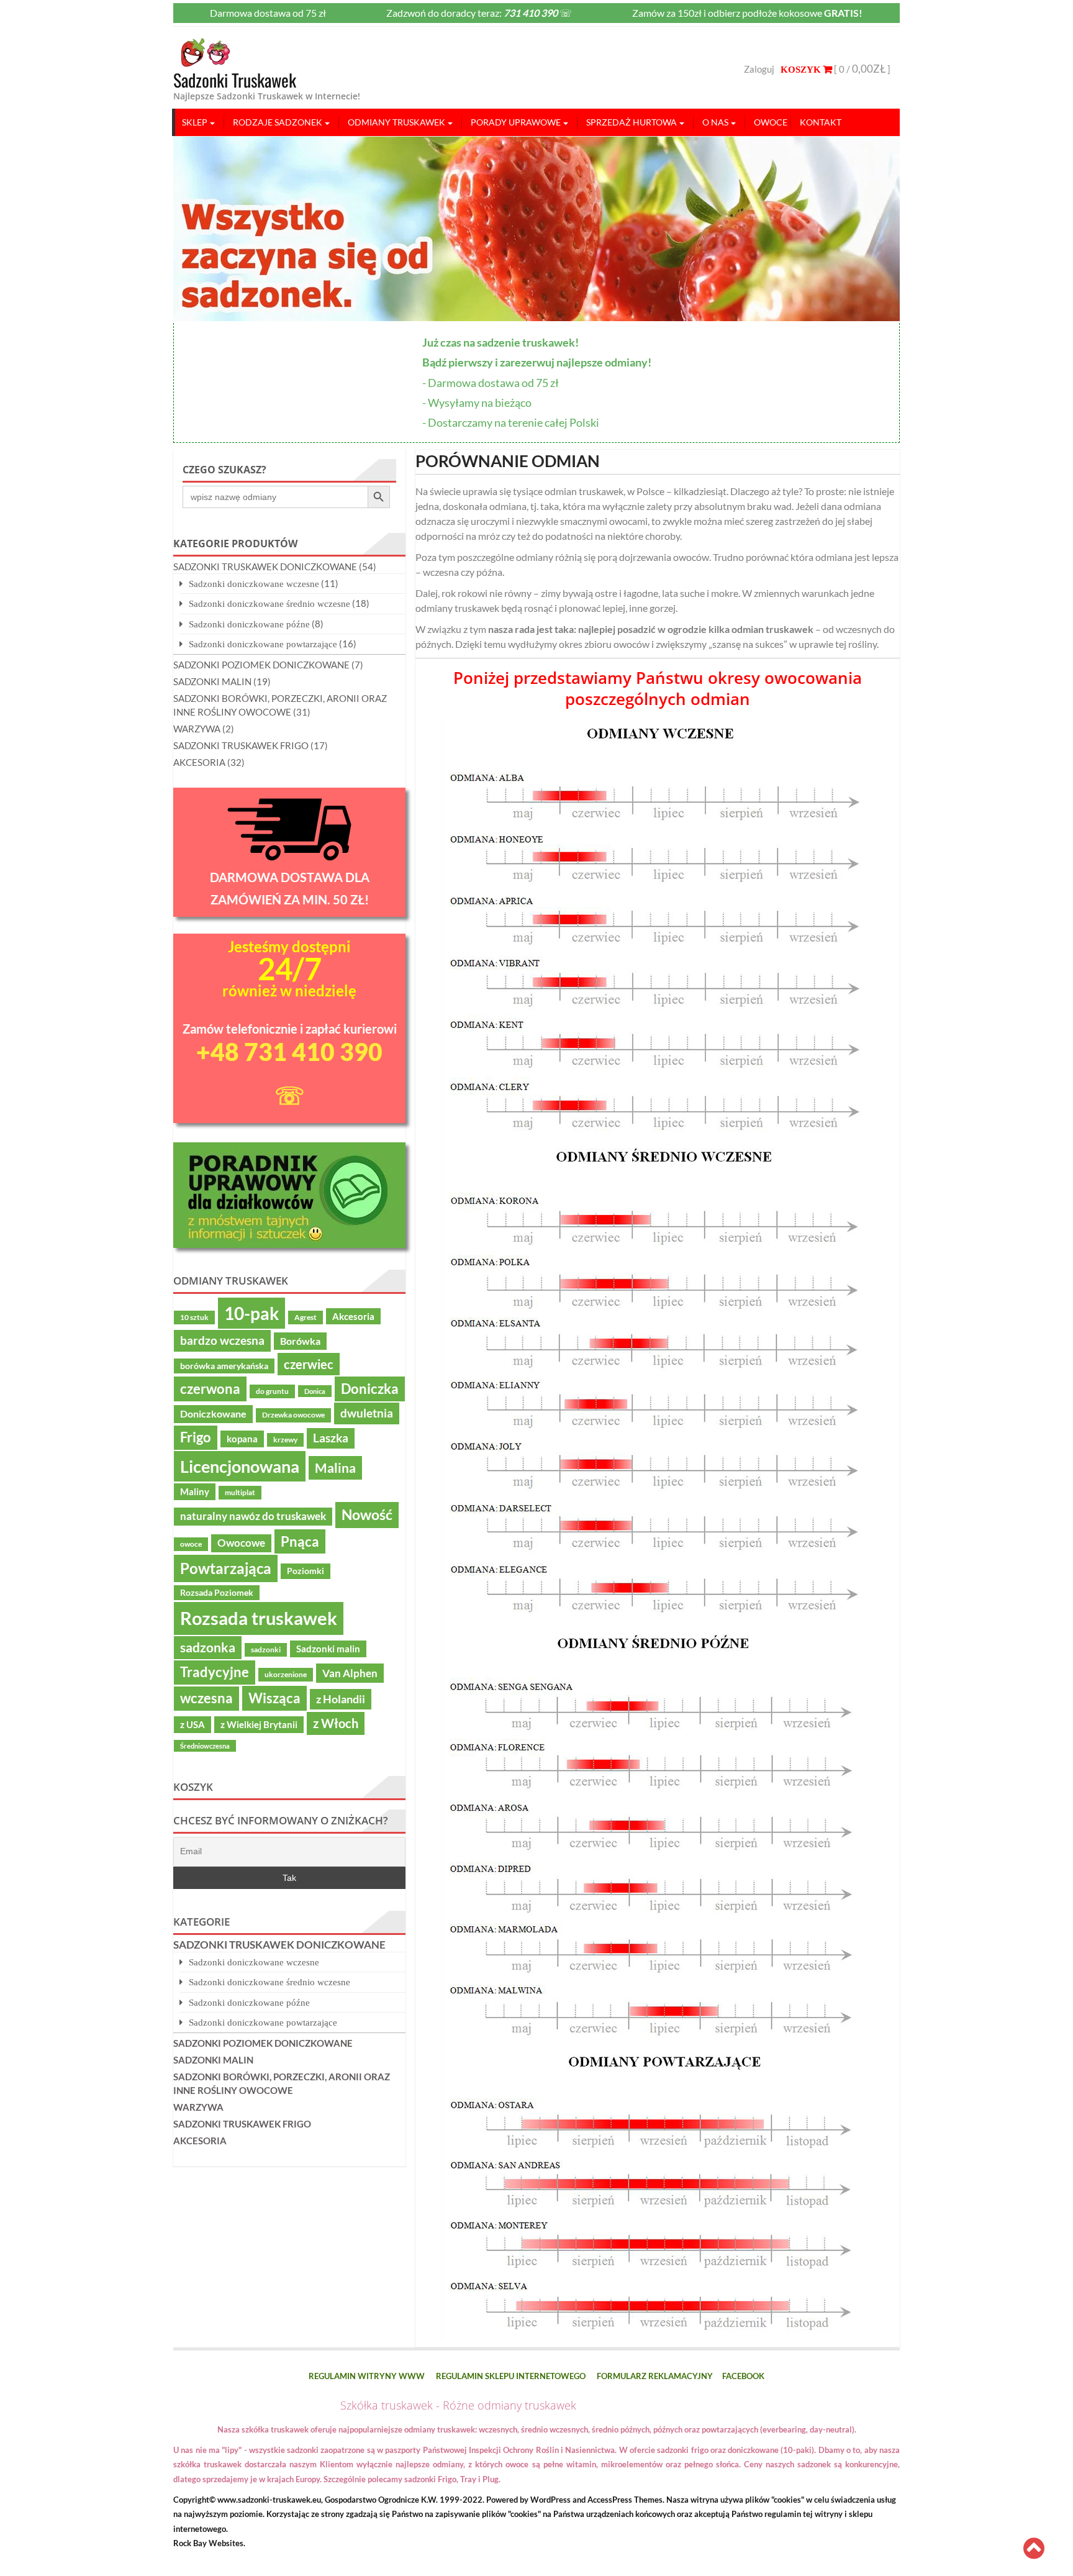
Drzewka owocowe (293, 1415)
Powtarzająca (226, 1568)
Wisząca (274, 1698)
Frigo (196, 1437)
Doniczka (370, 1389)
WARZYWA (197, 729)
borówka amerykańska (224, 1366)
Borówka (300, 1341)
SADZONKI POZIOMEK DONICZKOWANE (261, 665)
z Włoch (336, 1723)
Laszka (331, 1438)
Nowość (367, 1514)
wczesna (206, 1698)
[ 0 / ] (861, 69)
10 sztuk (194, 1317)
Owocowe (241, 1543)
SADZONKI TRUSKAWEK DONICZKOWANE (265, 567)
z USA (192, 1724)
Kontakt (821, 122)
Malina (335, 1468)
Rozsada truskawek (259, 1618)
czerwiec (309, 1364)
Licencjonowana (240, 1466)
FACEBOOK (743, 2376)
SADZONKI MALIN (212, 681)
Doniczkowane (213, 1414)
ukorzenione (286, 1674)
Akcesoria (353, 1316)
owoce (191, 1544)
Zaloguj (759, 69)
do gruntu (272, 1391)
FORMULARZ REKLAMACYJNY (655, 2376)
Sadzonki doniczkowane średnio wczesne (269, 603)
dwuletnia (367, 1413)
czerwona (210, 1389)
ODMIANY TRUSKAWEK (396, 122)
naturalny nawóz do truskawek (253, 1516)
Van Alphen (350, 1673)
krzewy (285, 1440)
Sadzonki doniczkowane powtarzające (263, 644)
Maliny (195, 1491)
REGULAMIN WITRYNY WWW (367, 2376)
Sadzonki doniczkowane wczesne (254, 584)
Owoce (771, 122)
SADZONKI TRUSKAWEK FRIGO (241, 745)
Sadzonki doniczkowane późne (249, 624)
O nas (715, 122)
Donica (315, 1391)
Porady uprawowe (516, 122)
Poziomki (306, 1571)
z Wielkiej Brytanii (259, 1724)
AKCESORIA (199, 762)
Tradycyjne (215, 1672)
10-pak (251, 1313)
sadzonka (208, 1647)
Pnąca (300, 1541)
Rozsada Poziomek (217, 1593)
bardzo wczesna (222, 1340)
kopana (242, 1439)
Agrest (306, 1317)
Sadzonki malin (328, 1649)
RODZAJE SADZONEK (278, 122)
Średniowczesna (205, 1746)
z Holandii (341, 1699)
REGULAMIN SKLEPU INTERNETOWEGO (511, 2376)
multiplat (240, 1492)
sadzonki (266, 1650)
